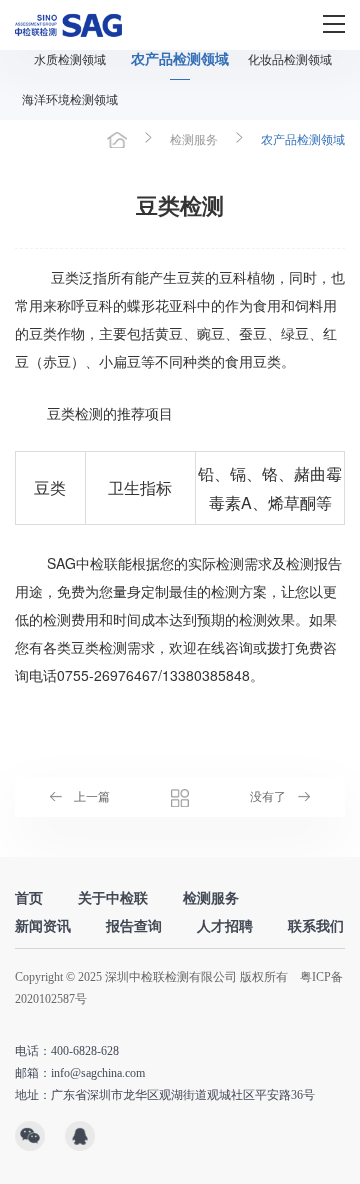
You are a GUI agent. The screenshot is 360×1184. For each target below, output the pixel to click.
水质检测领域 (70, 60)
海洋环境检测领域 (70, 100)
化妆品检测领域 (290, 60)
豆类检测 (99, 647)
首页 (117, 140)
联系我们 (316, 926)
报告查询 (134, 926)
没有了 (268, 797)
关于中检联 (113, 898)
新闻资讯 (43, 926)
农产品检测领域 (180, 59)
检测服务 (194, 140)
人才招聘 (225, 926)
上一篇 (92, 797)
